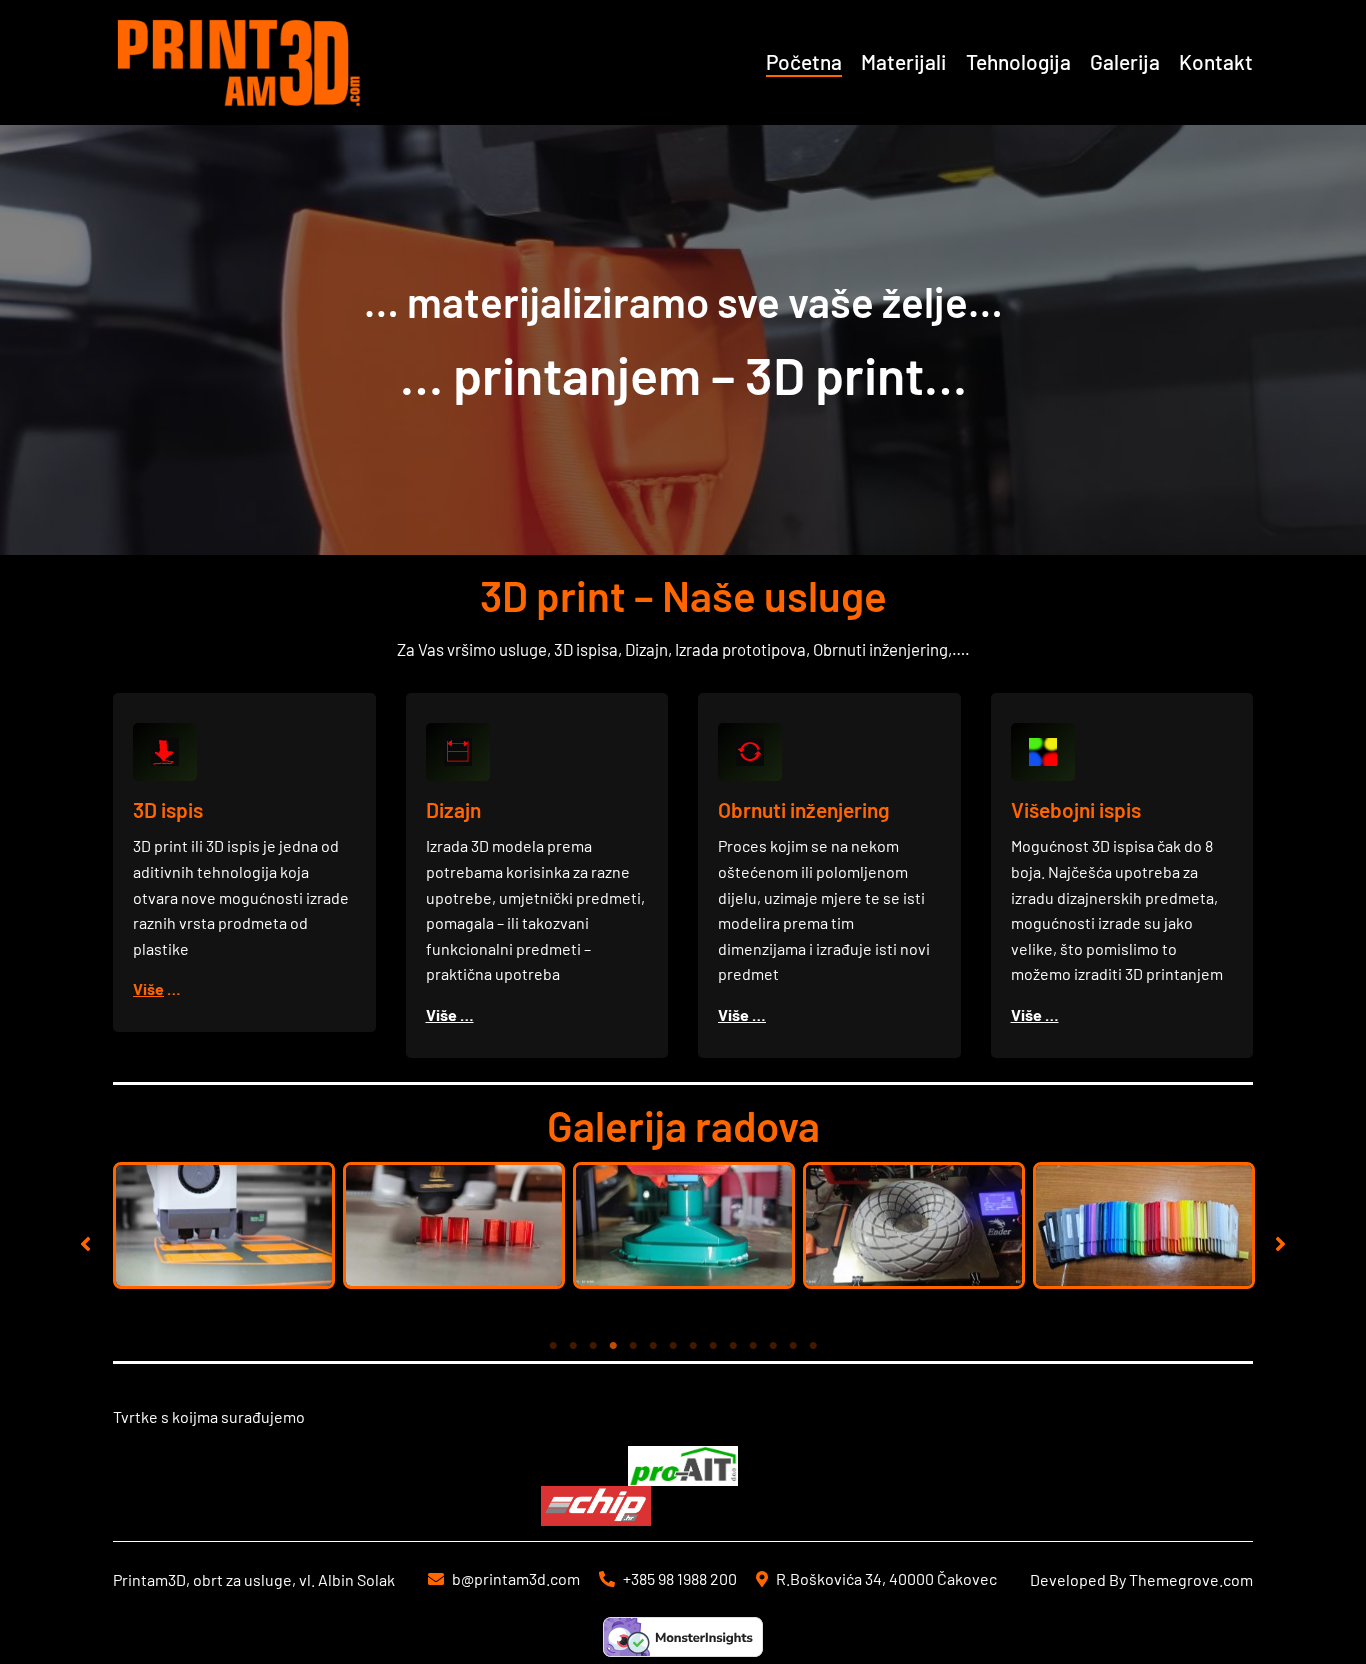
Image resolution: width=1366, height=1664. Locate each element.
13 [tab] (793, 1346)
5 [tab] (633, 1346)
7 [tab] (673, 1346)
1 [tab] (553, 1346)
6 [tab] (653, 1346)
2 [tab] (573, 1346)
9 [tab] (713, 1346)
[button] (85, 1243)
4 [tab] (613, 1346)
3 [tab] (593, 1346)
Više (148, 988)
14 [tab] (813, 1346)
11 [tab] (753, 1346)
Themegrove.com (1191, 1579)
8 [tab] (693, 1346)
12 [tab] (773, 1346)
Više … (450, 1014)
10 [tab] (733, 1346)
